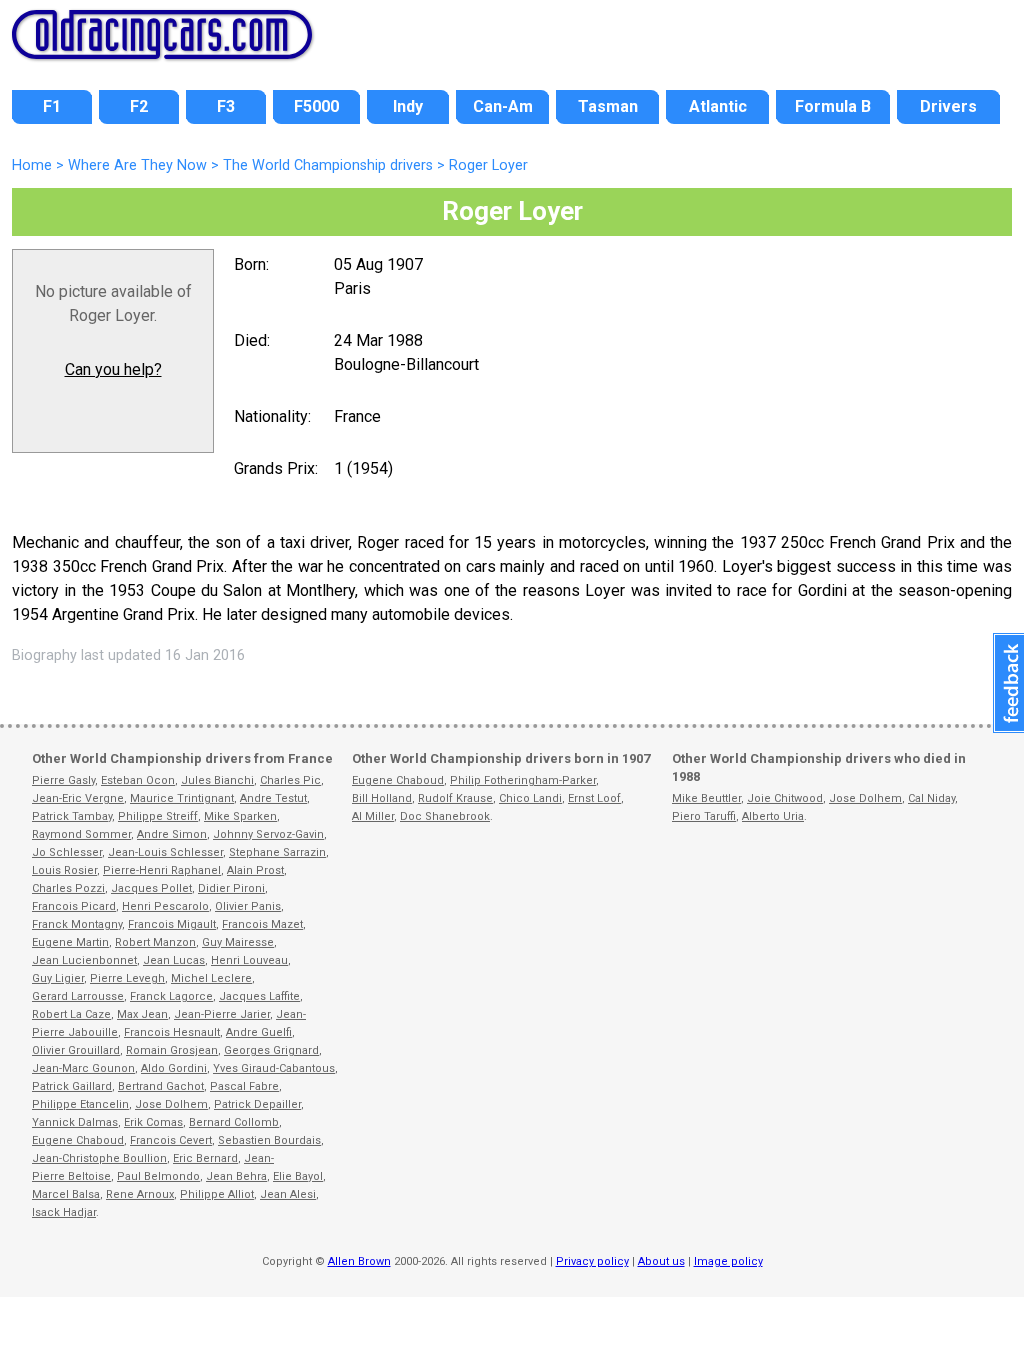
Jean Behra (236, 1176)
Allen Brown (359, 1261)
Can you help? (113, 369)
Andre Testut (273, 798)
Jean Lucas (174, 960)
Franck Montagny (77, 924)
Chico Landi (530, 798)
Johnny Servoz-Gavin (268, 834)
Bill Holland (382, 798)
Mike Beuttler (706, 798)
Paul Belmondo (158, 1176)
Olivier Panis (248, 906)
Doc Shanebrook (445, 816)
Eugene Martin (70, 942)
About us (661, 1261)
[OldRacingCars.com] (162, 48)
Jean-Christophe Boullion (99, 1158)
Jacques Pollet (151, 888)
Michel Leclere (211, 978)
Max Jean (142, 1014)
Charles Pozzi (68, 888)
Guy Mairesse (238, 942)
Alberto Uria (773, 816)
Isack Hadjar (64, 1212)
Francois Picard (74, 906)
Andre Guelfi (259, 1032)
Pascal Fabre (244, 1086)
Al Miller (373, 816)
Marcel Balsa (66, 1194)
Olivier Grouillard (76, 1050)
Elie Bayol (298, 1176)
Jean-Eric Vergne (78, 798)
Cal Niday (931, 798)
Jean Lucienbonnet (84, 960)
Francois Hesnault (172, 1032)
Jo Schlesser (67, 852)
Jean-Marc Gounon (83, 1068)
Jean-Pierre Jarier (222, 1014)
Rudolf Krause (455, 798)
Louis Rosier (64, 870)
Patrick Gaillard (72, 1086)
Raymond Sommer (81, 834)
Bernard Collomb (234, 1122)
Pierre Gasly (63, 780)
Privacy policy (592, 1261)
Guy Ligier (58, 978)
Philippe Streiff (158, 816)
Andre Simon (172, 834)
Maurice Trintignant (182, 798)
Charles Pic (290, 780)
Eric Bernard (205, 1158)
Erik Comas (153, 1122)
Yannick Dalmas (75, 1122)
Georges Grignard (271, 1050)
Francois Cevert (171, 1140)
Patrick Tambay (72, 816)
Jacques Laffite (259, 996)
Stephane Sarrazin (277, 852)
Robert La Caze (71, 1014)
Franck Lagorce (171, 996)
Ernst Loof (594, 798)
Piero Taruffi (704, 816)
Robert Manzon (155, 942)
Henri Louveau (249, 960)
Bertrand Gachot (161, 1086)
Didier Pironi (231, 888)
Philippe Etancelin (80, 1104)
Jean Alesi (288, 1194)
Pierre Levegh (127, 978)
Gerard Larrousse (78, 996)
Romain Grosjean (172, 1050)
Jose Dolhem (171, 1104)
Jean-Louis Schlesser (165, 852)
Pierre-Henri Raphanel (162, 870)
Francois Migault (172, 924)
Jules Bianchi (217, 780)
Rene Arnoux (140, 1194)
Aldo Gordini (174, 1068)
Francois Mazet (262, 924)
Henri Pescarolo (165, 906)
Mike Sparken (240, 816)
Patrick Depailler (257, 1104)
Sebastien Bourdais (269, 1140)
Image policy (728, 1261)
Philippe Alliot (217, 1194)
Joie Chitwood (785, 798)
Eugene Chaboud (78, 1140)
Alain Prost (255, 870)
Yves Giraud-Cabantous (274, 1068)
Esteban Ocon (138, 780)
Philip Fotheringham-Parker (523, 780)
